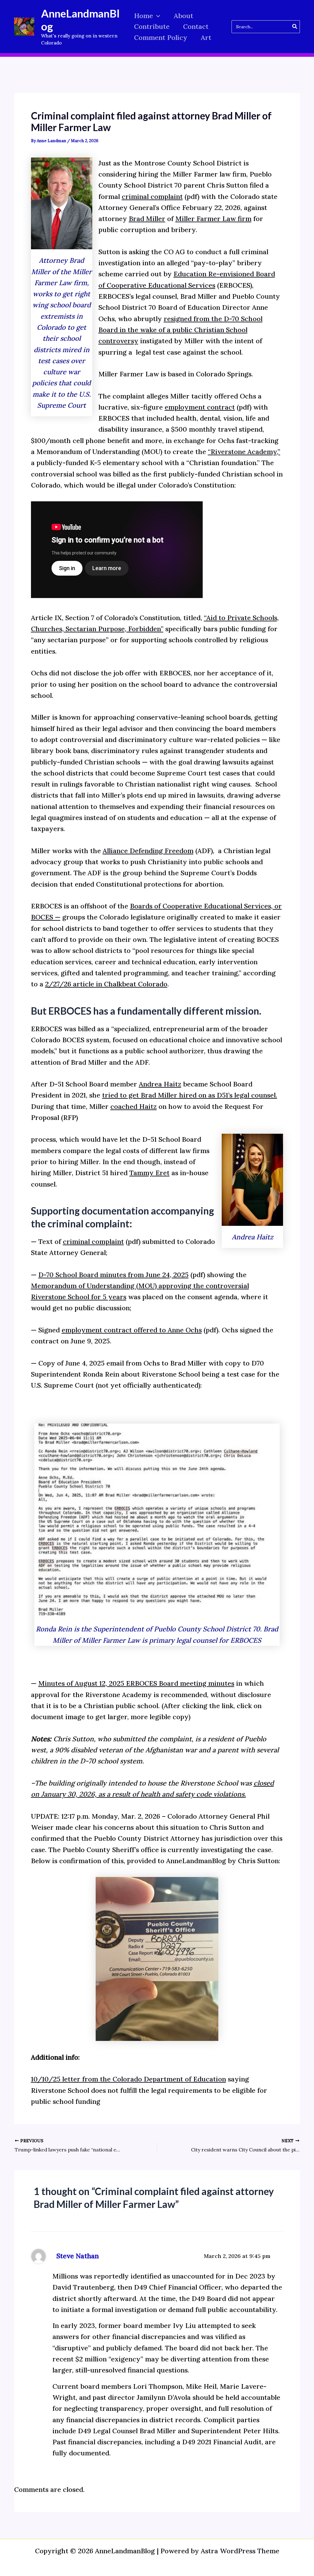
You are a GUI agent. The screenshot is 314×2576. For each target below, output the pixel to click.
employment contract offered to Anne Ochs (132, 1330)
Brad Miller (147, 219)
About (184, 16)
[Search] (295, 27)
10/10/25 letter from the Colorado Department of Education (128, 2079)
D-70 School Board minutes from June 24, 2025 (113, 1275)
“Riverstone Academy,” (244, 452)
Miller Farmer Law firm (213, 219)
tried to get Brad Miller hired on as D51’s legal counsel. (190, 1095)
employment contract (200, 407)
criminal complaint (152, 196)
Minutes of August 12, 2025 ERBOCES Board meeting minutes (136, 1683)
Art (206, 37)
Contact (196, 26)
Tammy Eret (149, 1173)
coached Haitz (134, 1106)
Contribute (152, 26)
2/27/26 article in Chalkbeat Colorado (106, 984)
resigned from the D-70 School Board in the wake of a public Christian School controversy (180, 330)
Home (144, 16)
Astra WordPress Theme (240, 2551)
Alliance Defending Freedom (148, 851)
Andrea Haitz (160, 1084)
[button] (157, 16)
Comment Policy (161, 37)
